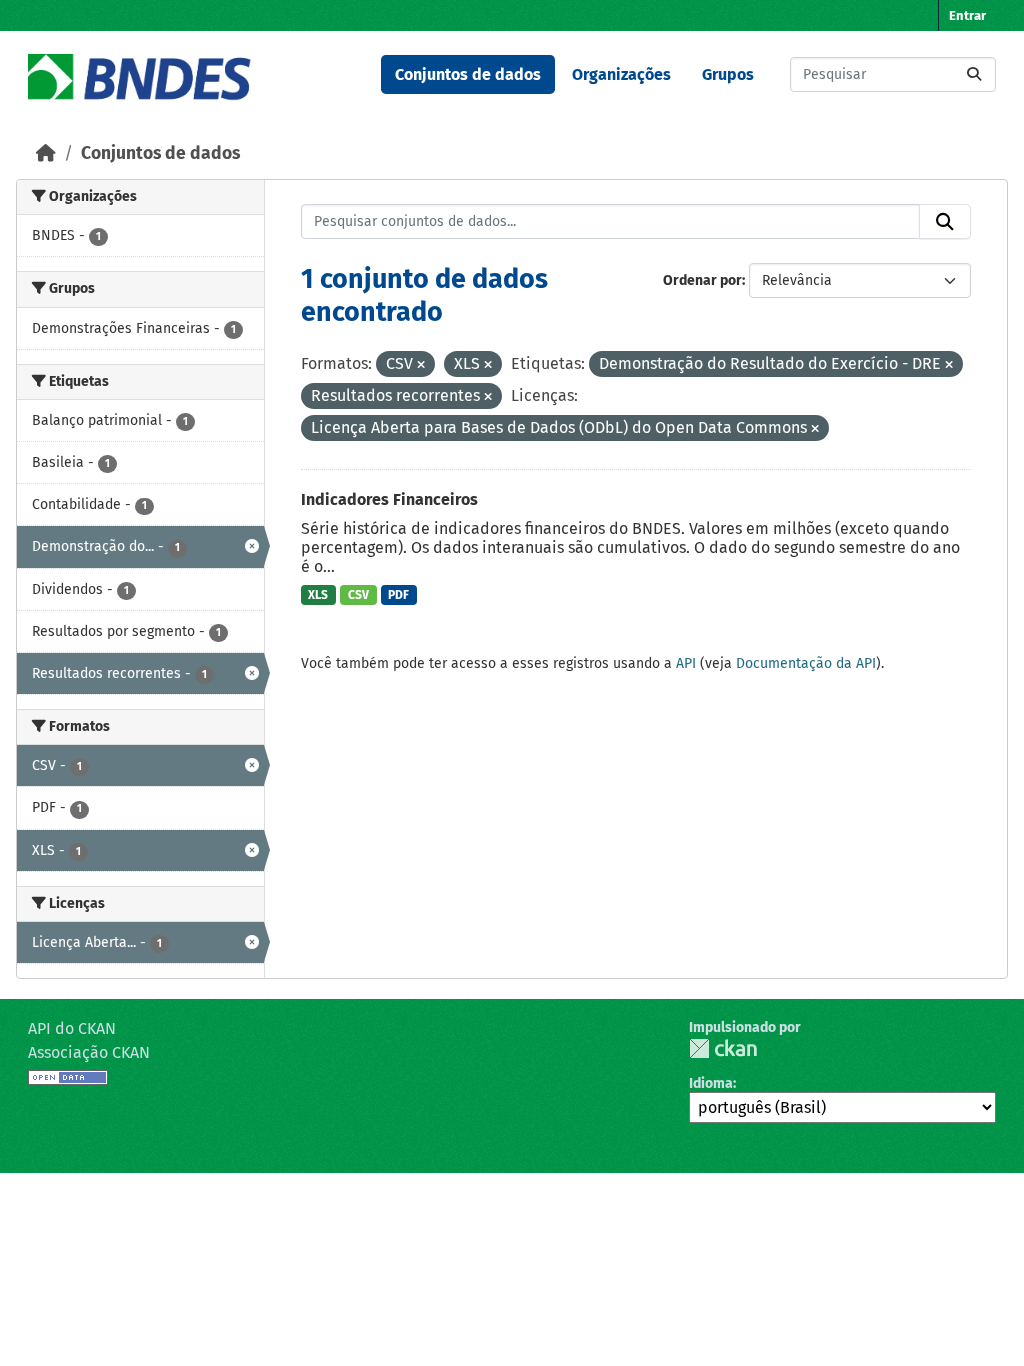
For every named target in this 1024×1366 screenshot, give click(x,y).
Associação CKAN (89, 1052)
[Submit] (974, 74)
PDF (398, 595)
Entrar (967, 15)
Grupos (728, 74)
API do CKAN (72, 1028)
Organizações (621, 74)
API (686, 663)
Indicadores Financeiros (389, 499)
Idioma (711, 1083)
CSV (358, 595)
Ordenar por (702, 280)
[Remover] (421, 365)
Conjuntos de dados (468, 74)
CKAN (723, 1048)
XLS (318, 595)
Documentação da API (806, 663)
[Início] (46, 153)
